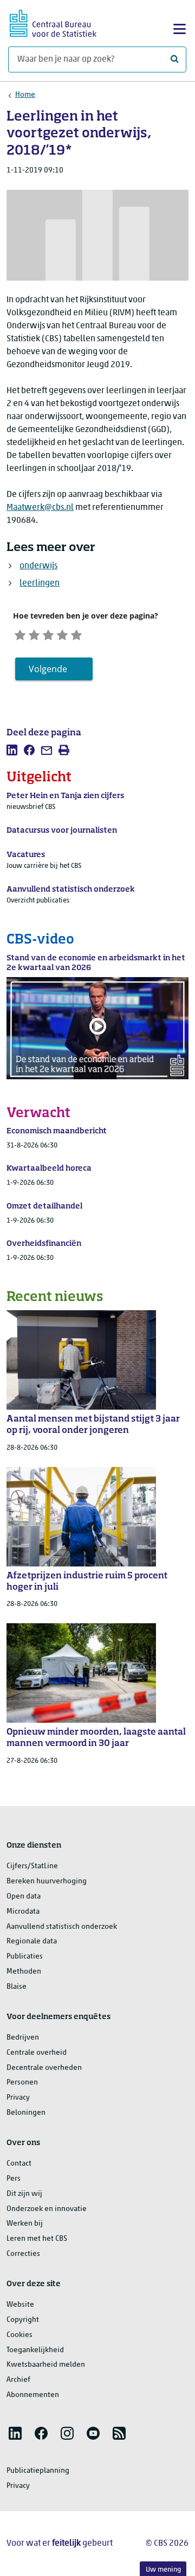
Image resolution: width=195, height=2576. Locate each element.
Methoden (24, 1972)
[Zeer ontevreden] (20, 634)
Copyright (23, 2320)
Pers (14, 2179)
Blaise (17, 1987)
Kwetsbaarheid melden (46, 2365)
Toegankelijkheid (35, 2350)
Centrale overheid (37, 2053)
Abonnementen (33, 2395)
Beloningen (26, 2113)
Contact (19, 2164)
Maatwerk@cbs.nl (40, 508)
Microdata (23, 1912)
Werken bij (25, 2224)
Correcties (23, 2254)
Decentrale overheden (44, 2068)
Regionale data (32, 1941)
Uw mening (163, 2570)
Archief (18, 2380)
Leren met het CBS (37, 2239)
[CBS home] (53, 22)
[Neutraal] (48, 634)
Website (20, 2305)
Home (25, 95)
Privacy (18, 2098)
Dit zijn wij (24, 2194)
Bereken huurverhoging (47, 1881)
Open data (24, 1897)
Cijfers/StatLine (32, 1866)
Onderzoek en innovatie (47, 2209)
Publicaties (25, 1957)
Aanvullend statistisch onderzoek (62, 1927)
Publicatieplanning (38, 2471)
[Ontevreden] (34, 634)
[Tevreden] (62, 634)
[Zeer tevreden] (76, 634)
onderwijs (38, 566)
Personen (22, 2083)
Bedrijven (23, 2038)
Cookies (19, 2335)
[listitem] (12, 750)
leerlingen (40, 583)
